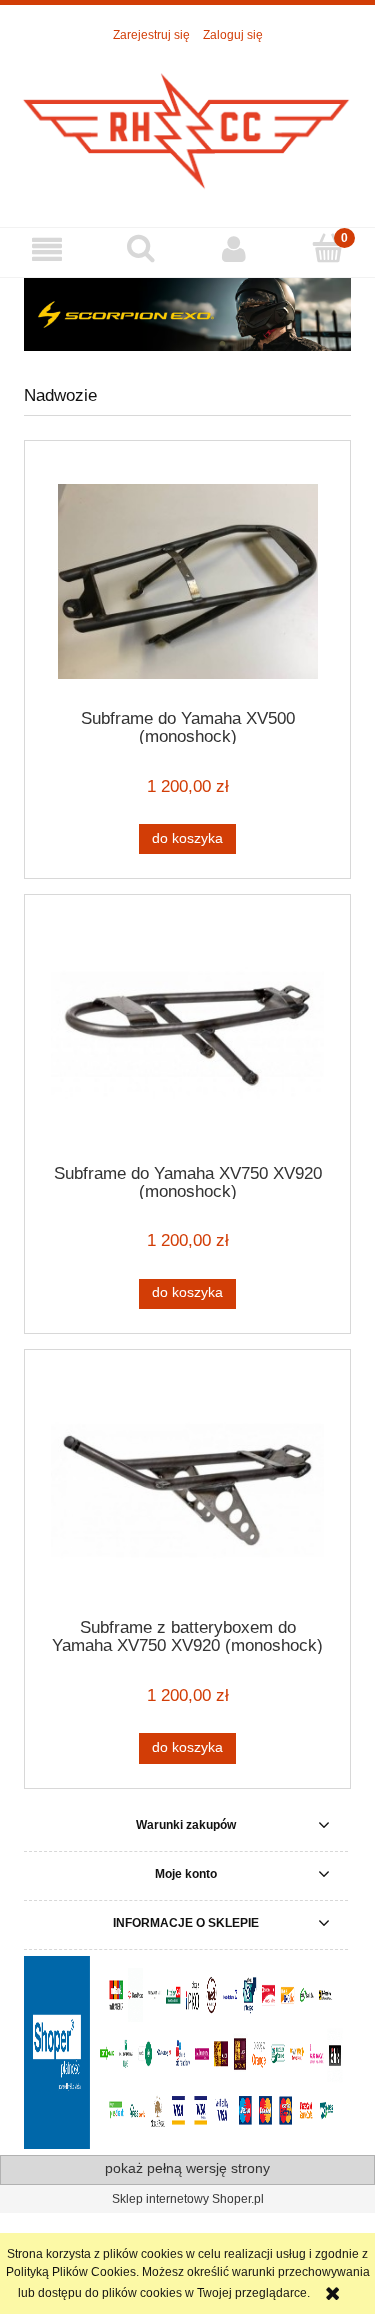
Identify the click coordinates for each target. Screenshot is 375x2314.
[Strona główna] (187, 125)
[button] (47, 249)
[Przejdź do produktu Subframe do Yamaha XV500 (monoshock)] (187, 581)
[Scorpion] (187, 314)
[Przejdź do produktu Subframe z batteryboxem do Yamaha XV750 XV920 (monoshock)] (187, 1490)
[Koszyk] (328, 248)
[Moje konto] (235, 249)
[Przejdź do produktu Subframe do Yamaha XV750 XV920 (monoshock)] (187, 1035)
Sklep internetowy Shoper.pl (188, 2199)
